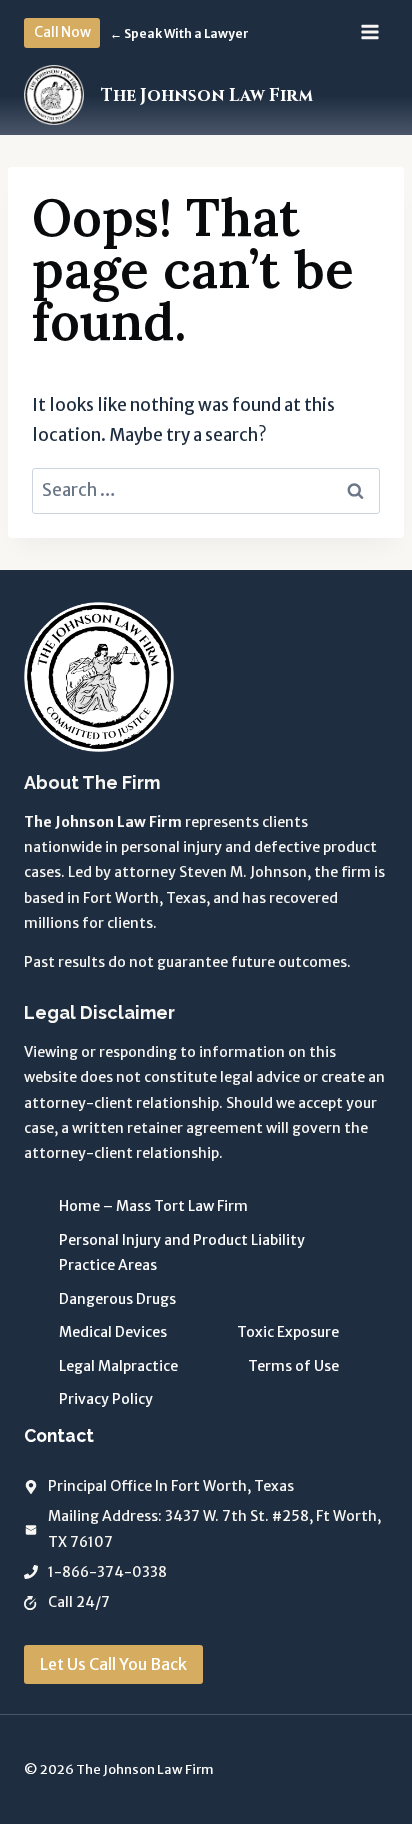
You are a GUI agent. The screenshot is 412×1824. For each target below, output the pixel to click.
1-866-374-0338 (107, 1572)
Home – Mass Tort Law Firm (153, 1206)
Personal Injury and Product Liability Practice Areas (182, 1252)
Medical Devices (113, 1332)
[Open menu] (369, 32)
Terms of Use (293, 1366)
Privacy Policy (106, 1399)
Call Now (62, 32)
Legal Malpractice (118, 1366)
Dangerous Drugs (117, 1299)
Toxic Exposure (288, 1332)
